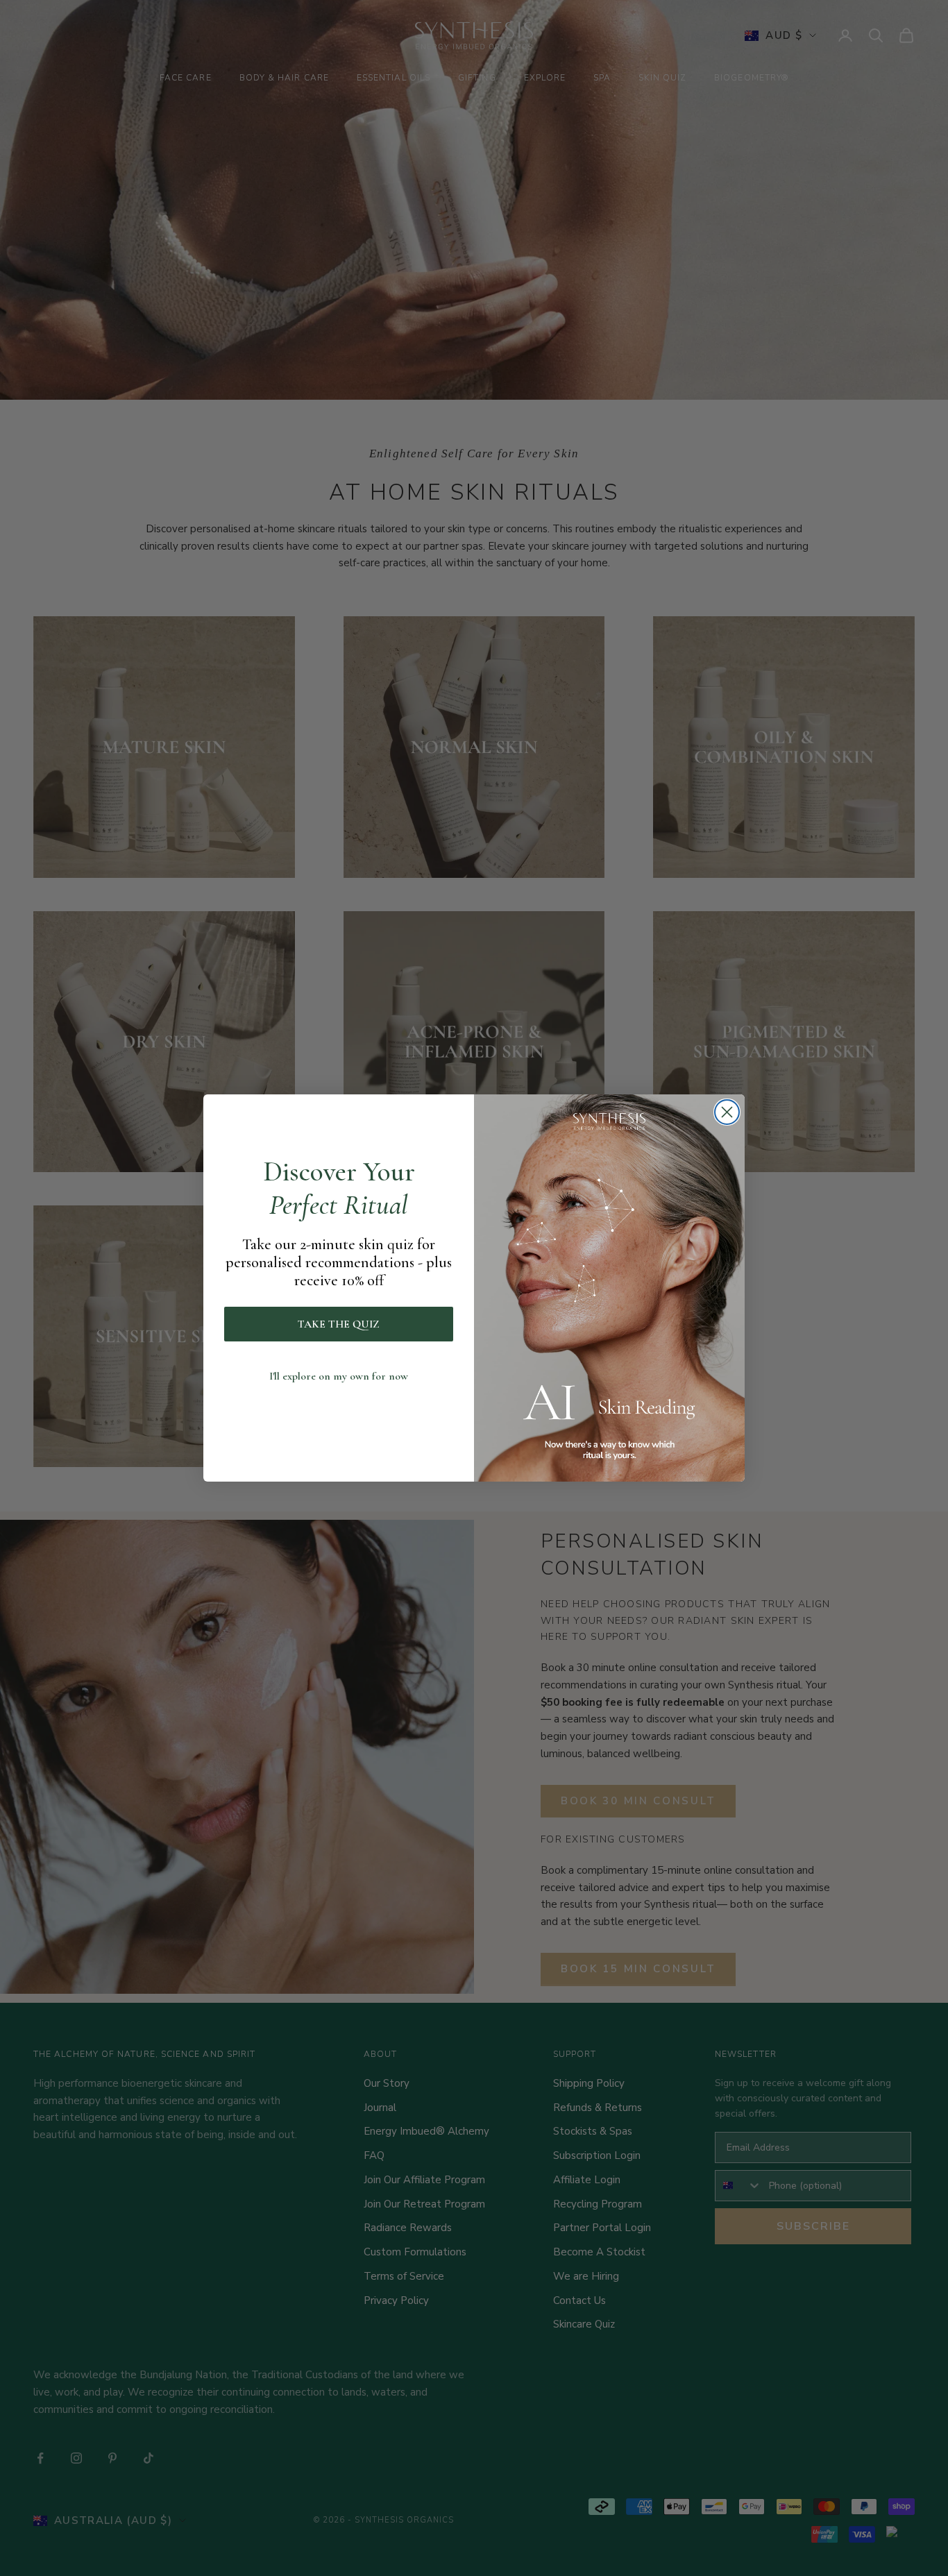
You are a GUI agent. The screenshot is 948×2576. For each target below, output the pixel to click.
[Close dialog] (727, 1112)
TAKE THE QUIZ (339, 1324)
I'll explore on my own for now (339, 1376)
